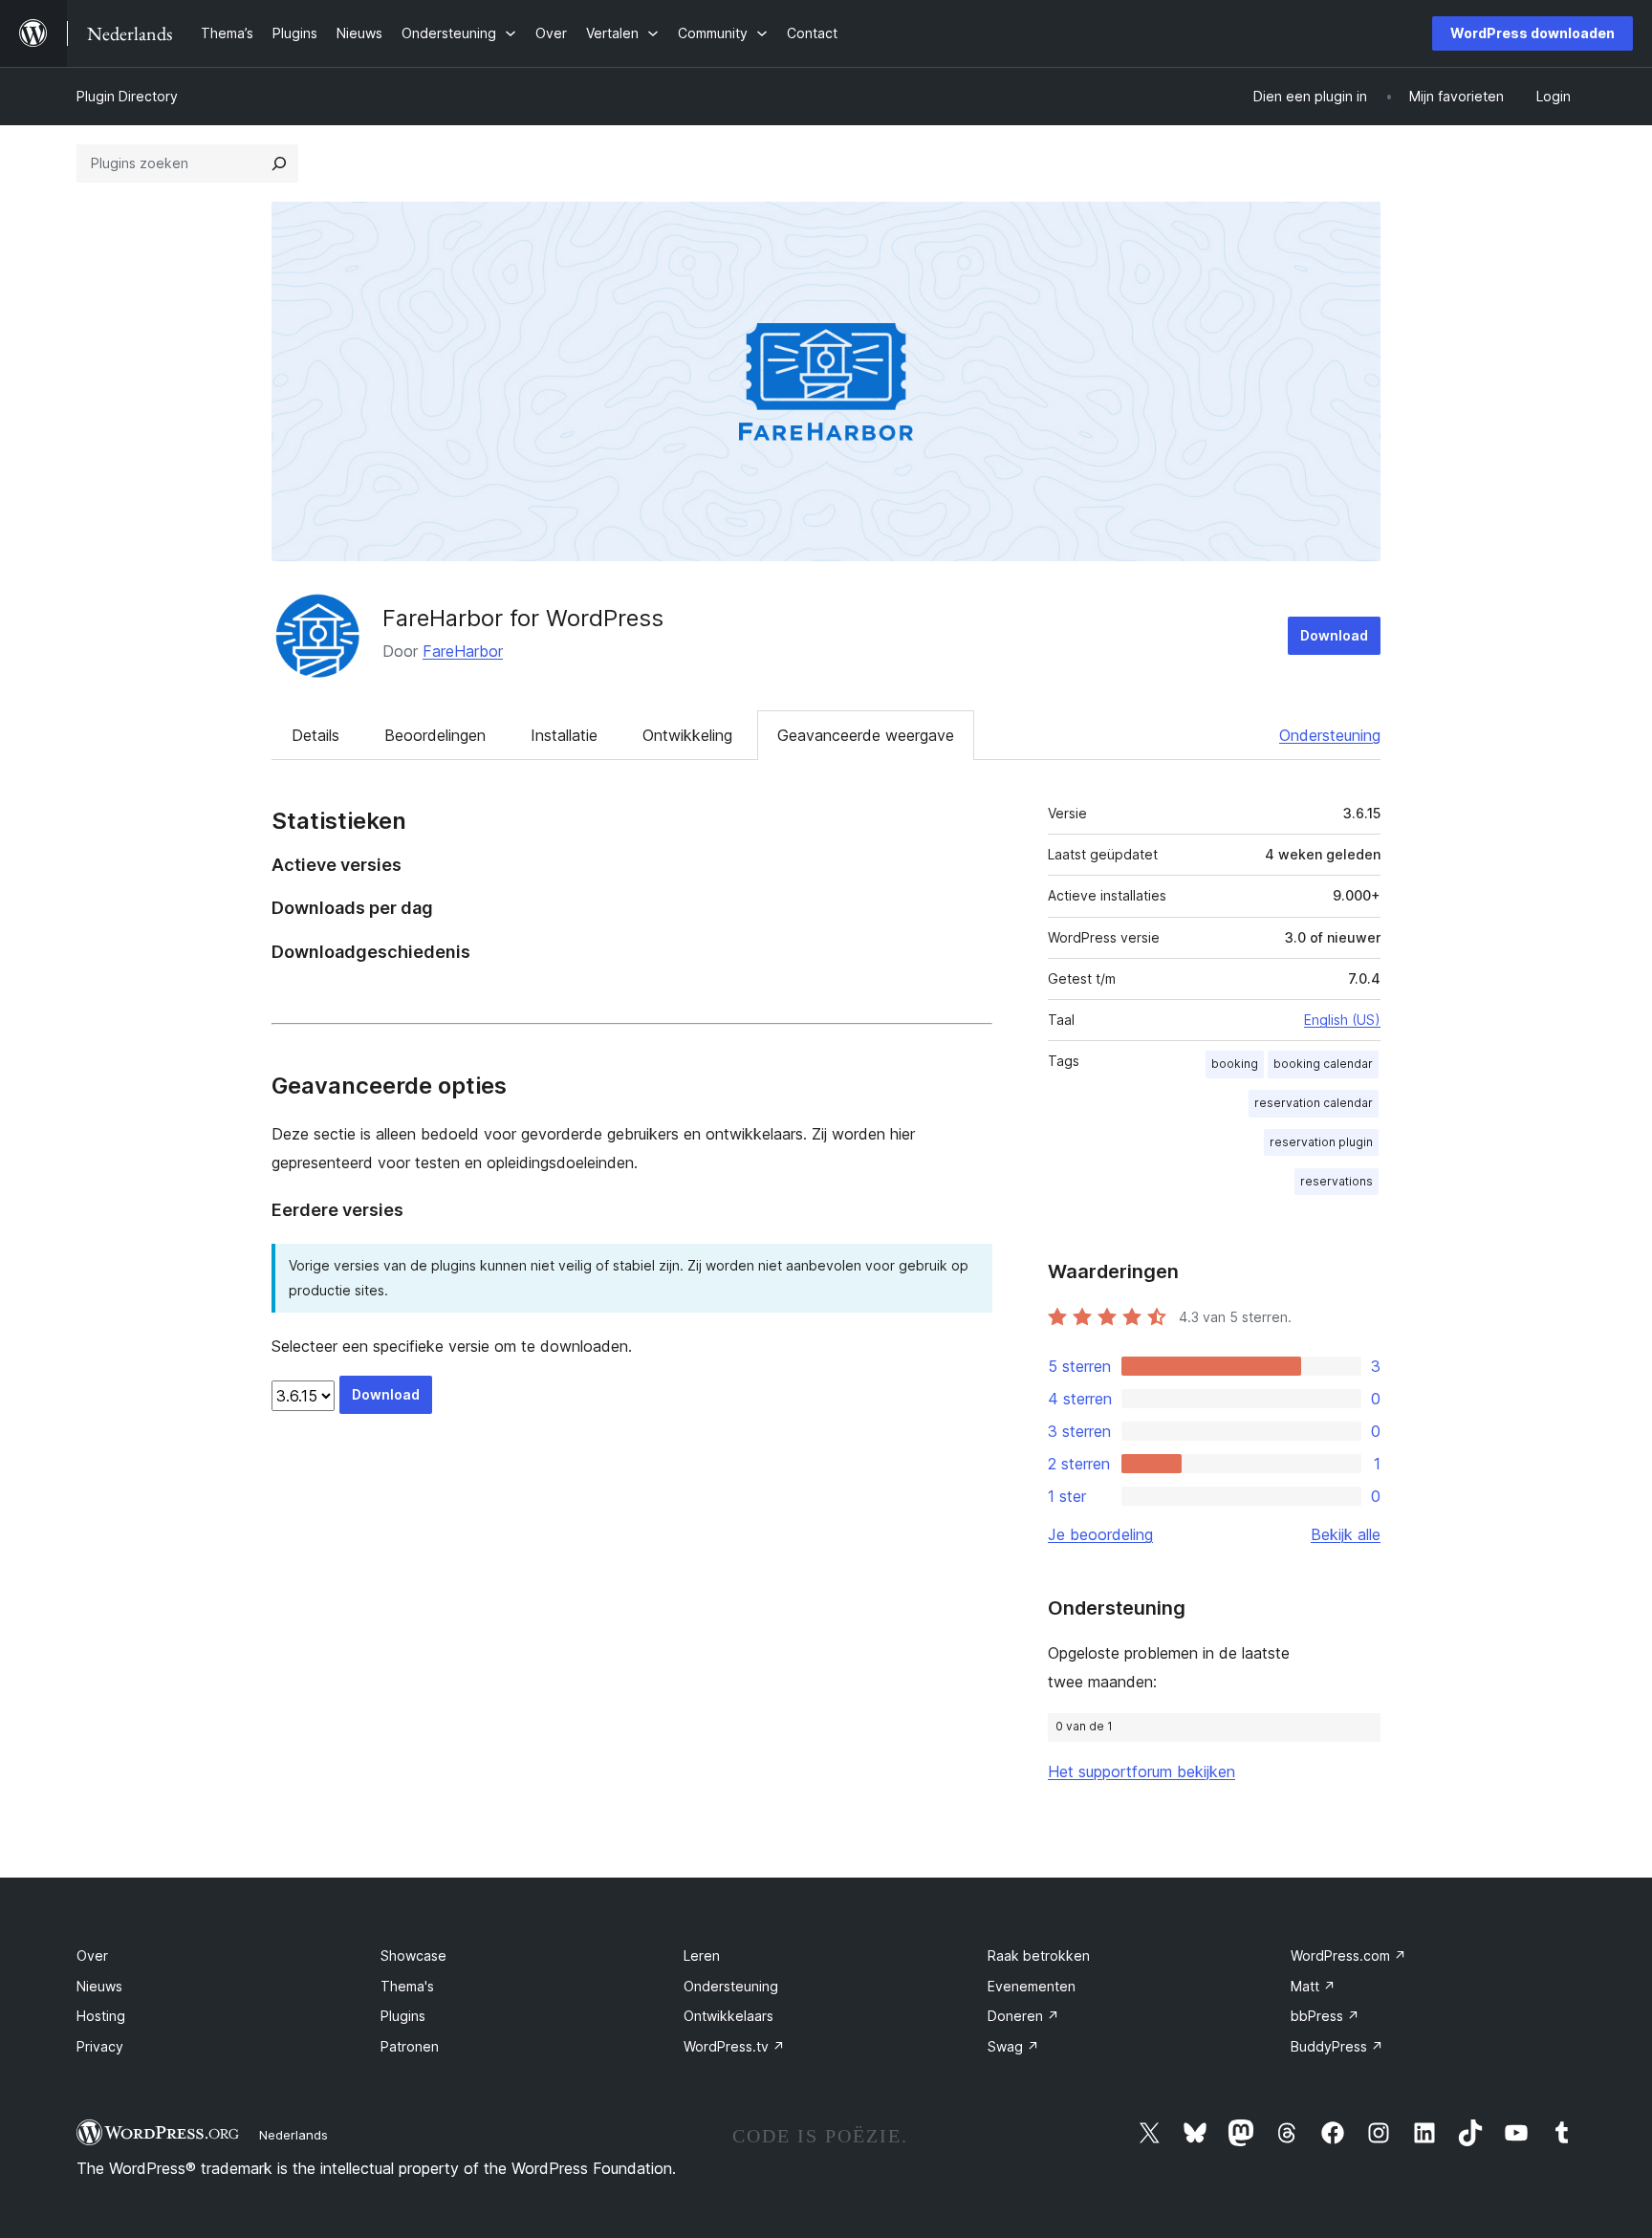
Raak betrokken (1039, 1956)
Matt (1313, 1986)
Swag (1013, 2046)
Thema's (407, 1986)
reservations (1337, 1181)
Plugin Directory (127, 96)
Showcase (413, 1956)
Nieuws (99, 1986)
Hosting (101, 2016)
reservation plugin (1321, 1142)
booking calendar (1323, 1064)
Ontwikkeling (687, 735)
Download (1334, 635)
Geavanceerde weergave (866, 735)
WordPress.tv (734, 2046)
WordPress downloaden (1532, 33)
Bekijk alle (1346, 1534)
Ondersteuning (1330, 735)
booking (1235, 1064)
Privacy (100, 2046)
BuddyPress (1337, 2046)
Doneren (1023, 2016)
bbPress (1325, 2016)
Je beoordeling (1100, 1534)
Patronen (410, 2046)
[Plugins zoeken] (279, 163)
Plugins (403, 2016)
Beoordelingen (435, 735)
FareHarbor (463, 651)
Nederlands (293, 2135)
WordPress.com (1348, 1956)
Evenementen (1032, 1986)
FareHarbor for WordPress (523, 618)
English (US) (1342, 1020)
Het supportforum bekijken (1141, 1771)
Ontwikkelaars (728, 2016)
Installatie (564, 735)
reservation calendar (1314, 1103)
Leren (702, 1956)
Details (315, 735)
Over (92, 1956)
